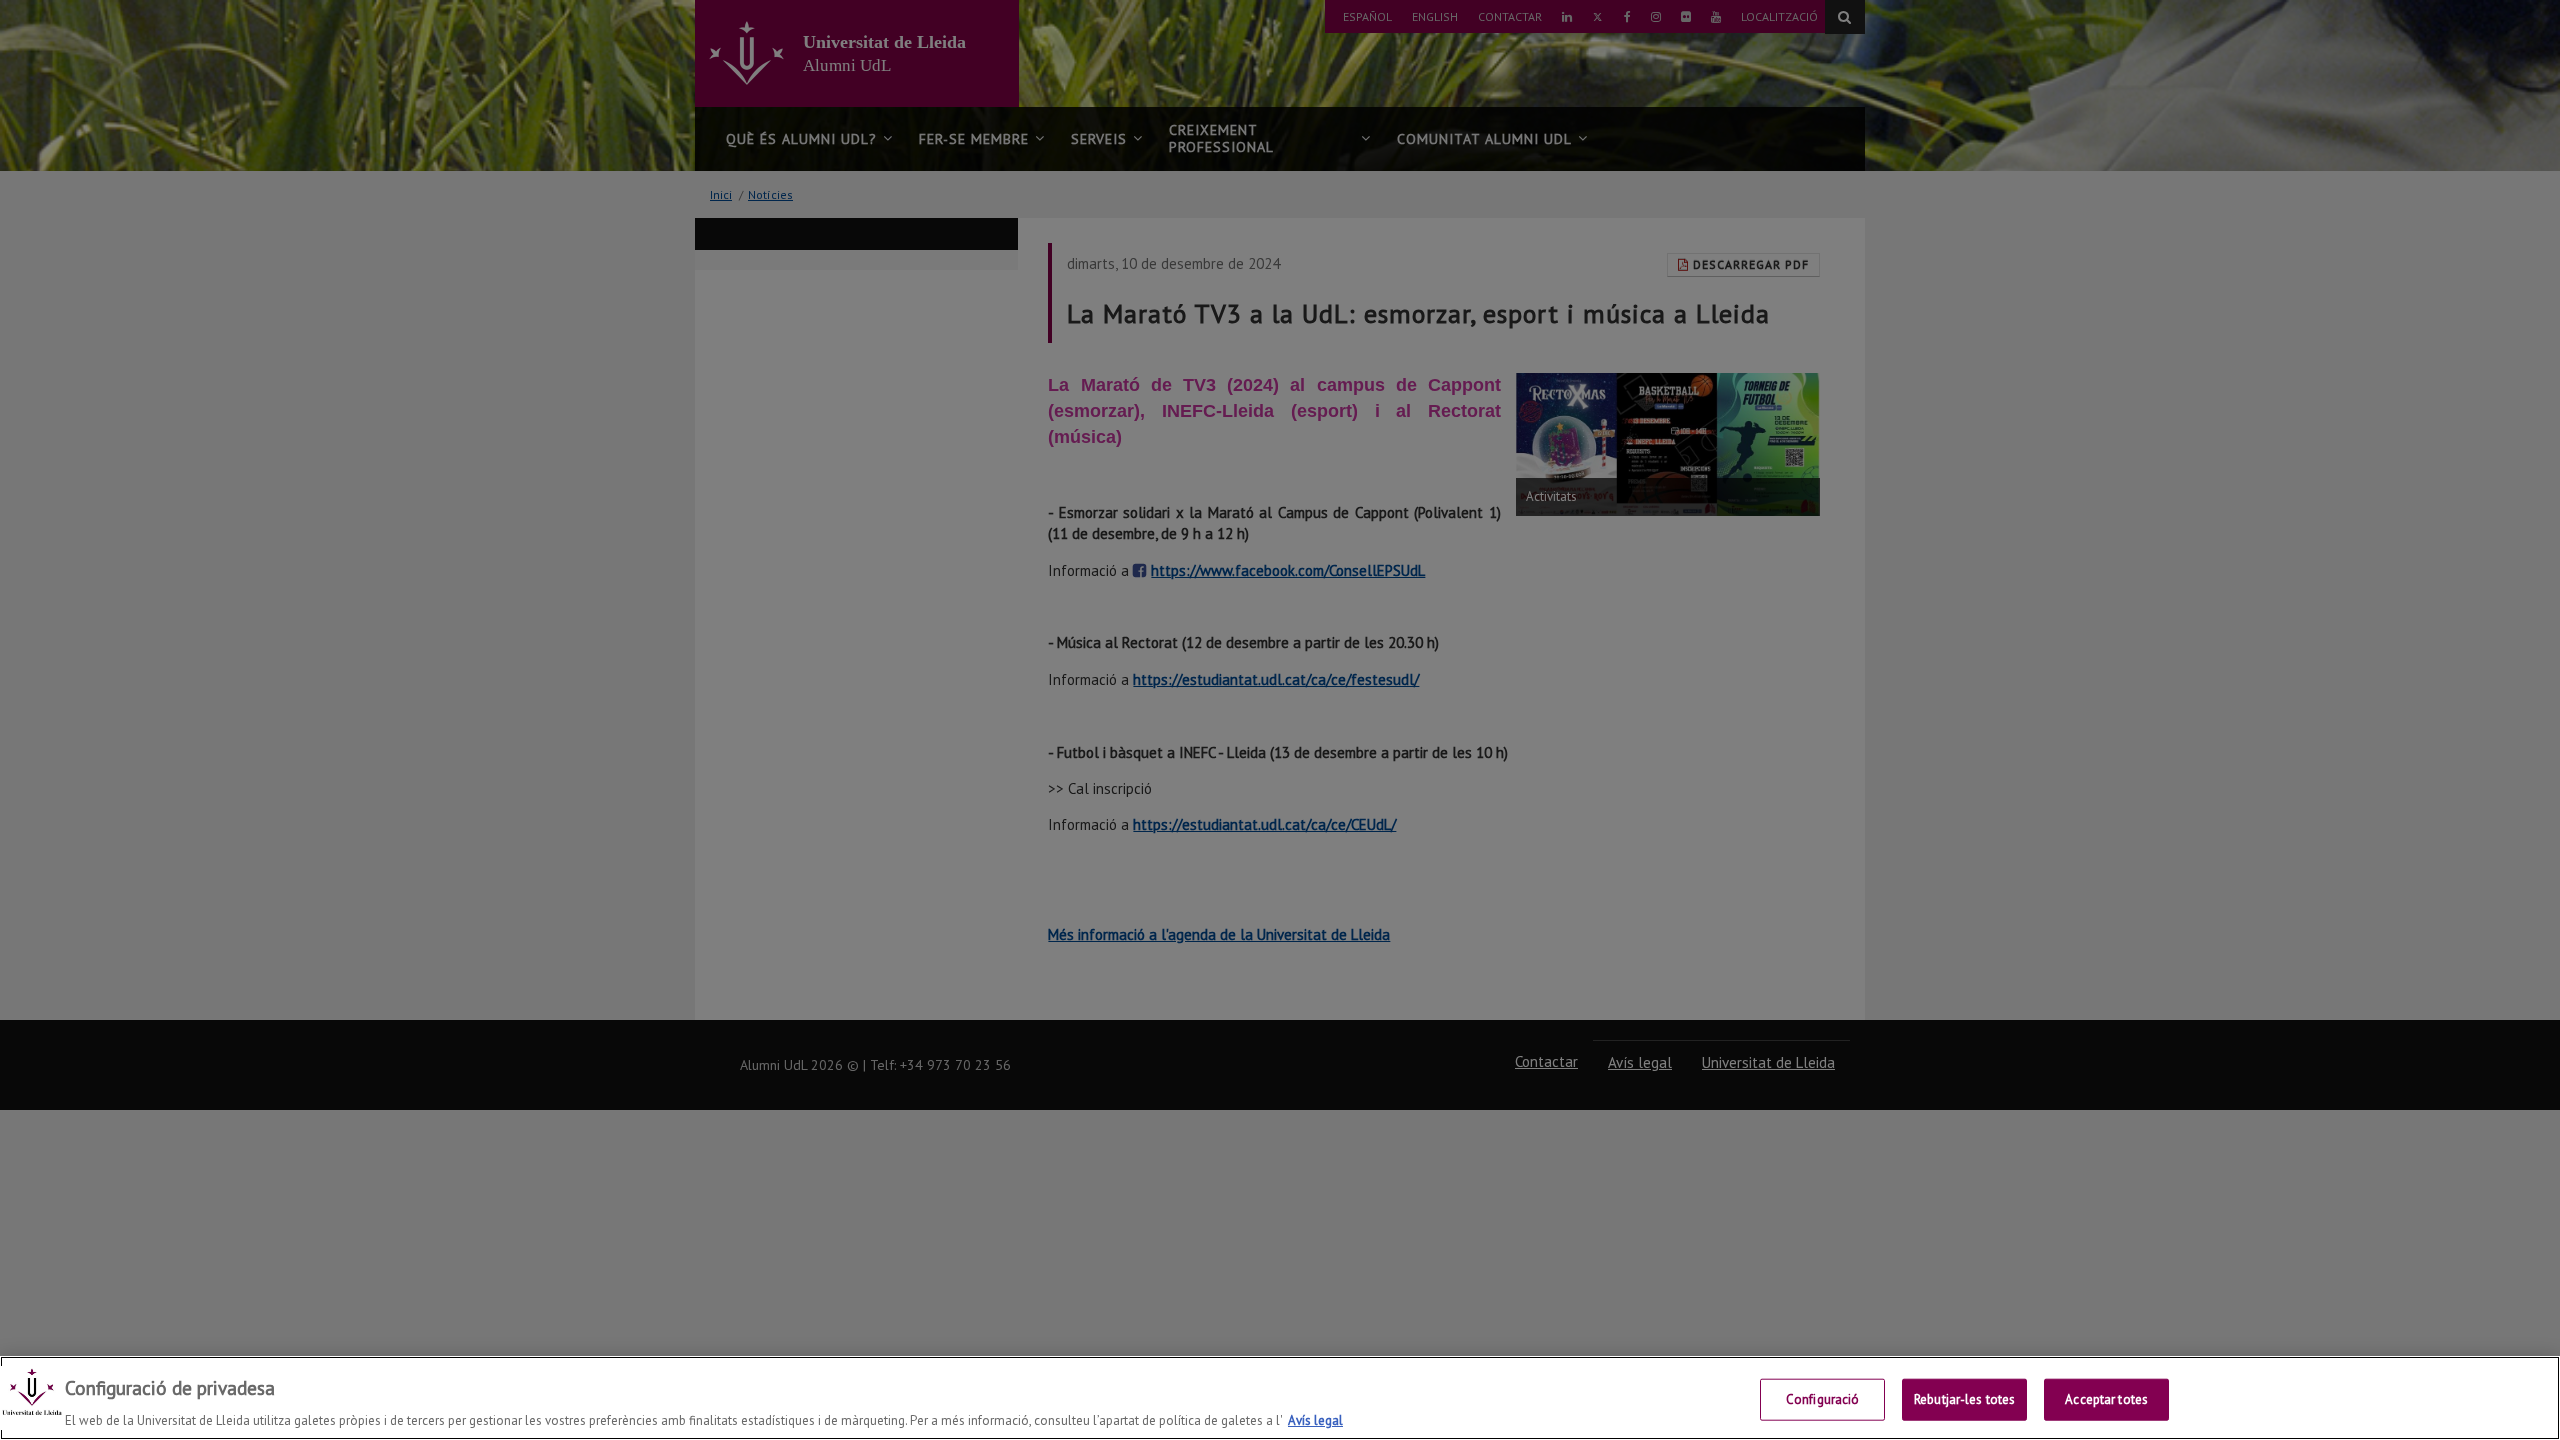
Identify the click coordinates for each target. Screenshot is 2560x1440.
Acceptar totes (2106, 1398)
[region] (1280, 1398)
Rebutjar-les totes (1964, 1398)
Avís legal (1315, 1419)
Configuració (1823, 1398)
